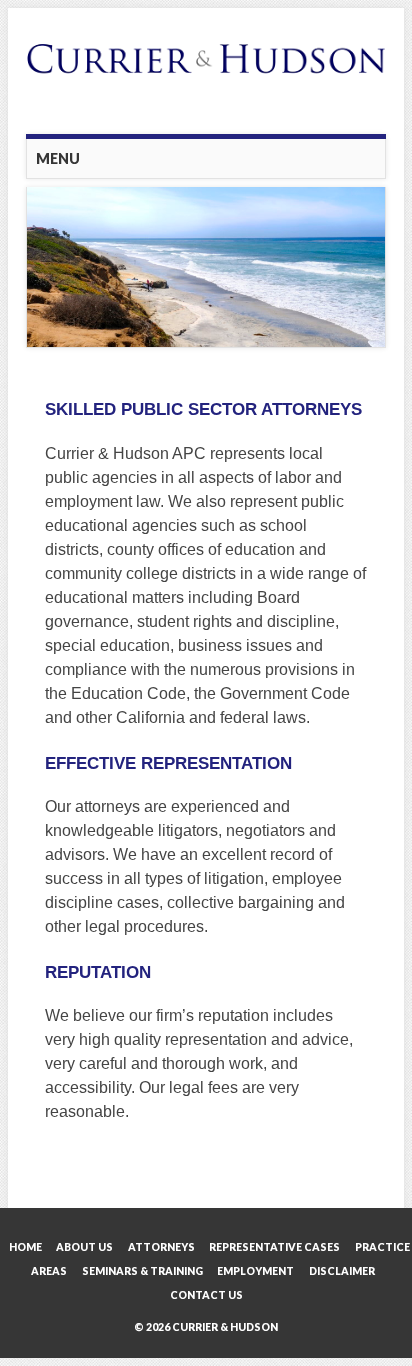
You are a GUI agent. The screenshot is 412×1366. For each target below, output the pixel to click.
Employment (255, 1271)
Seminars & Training (142, 1271)
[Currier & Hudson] (206, 81)
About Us (84, 1247)
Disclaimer (342, 1271)
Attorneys (161, 1247)
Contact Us (206, 1295)
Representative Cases (274, 1247)
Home (25, 1247)
